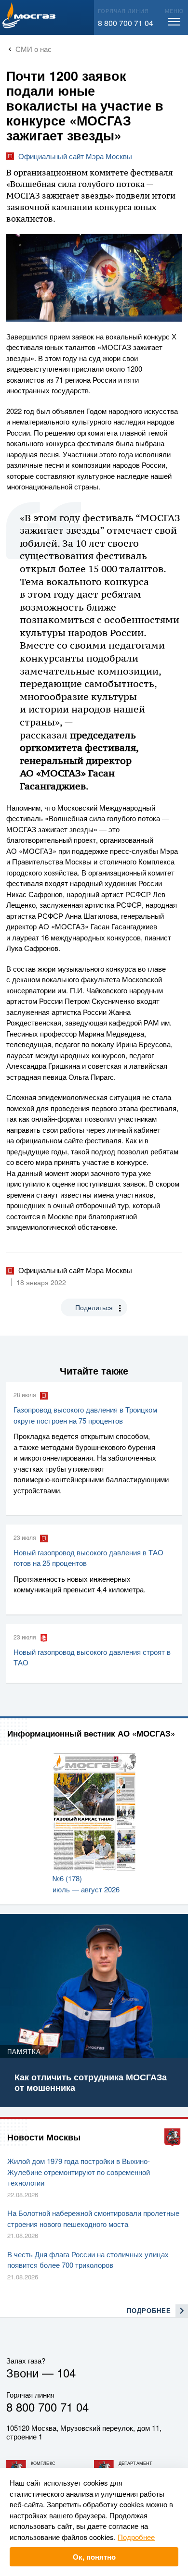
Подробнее (136, 2537)
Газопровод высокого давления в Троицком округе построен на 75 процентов (85, 1415)
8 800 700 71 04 (126, 23)
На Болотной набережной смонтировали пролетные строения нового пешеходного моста (93, 2218)
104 (66, 2372)
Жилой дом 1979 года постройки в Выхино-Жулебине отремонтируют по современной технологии (79, 2172)
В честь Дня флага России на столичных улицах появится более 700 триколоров (88, 2260)
